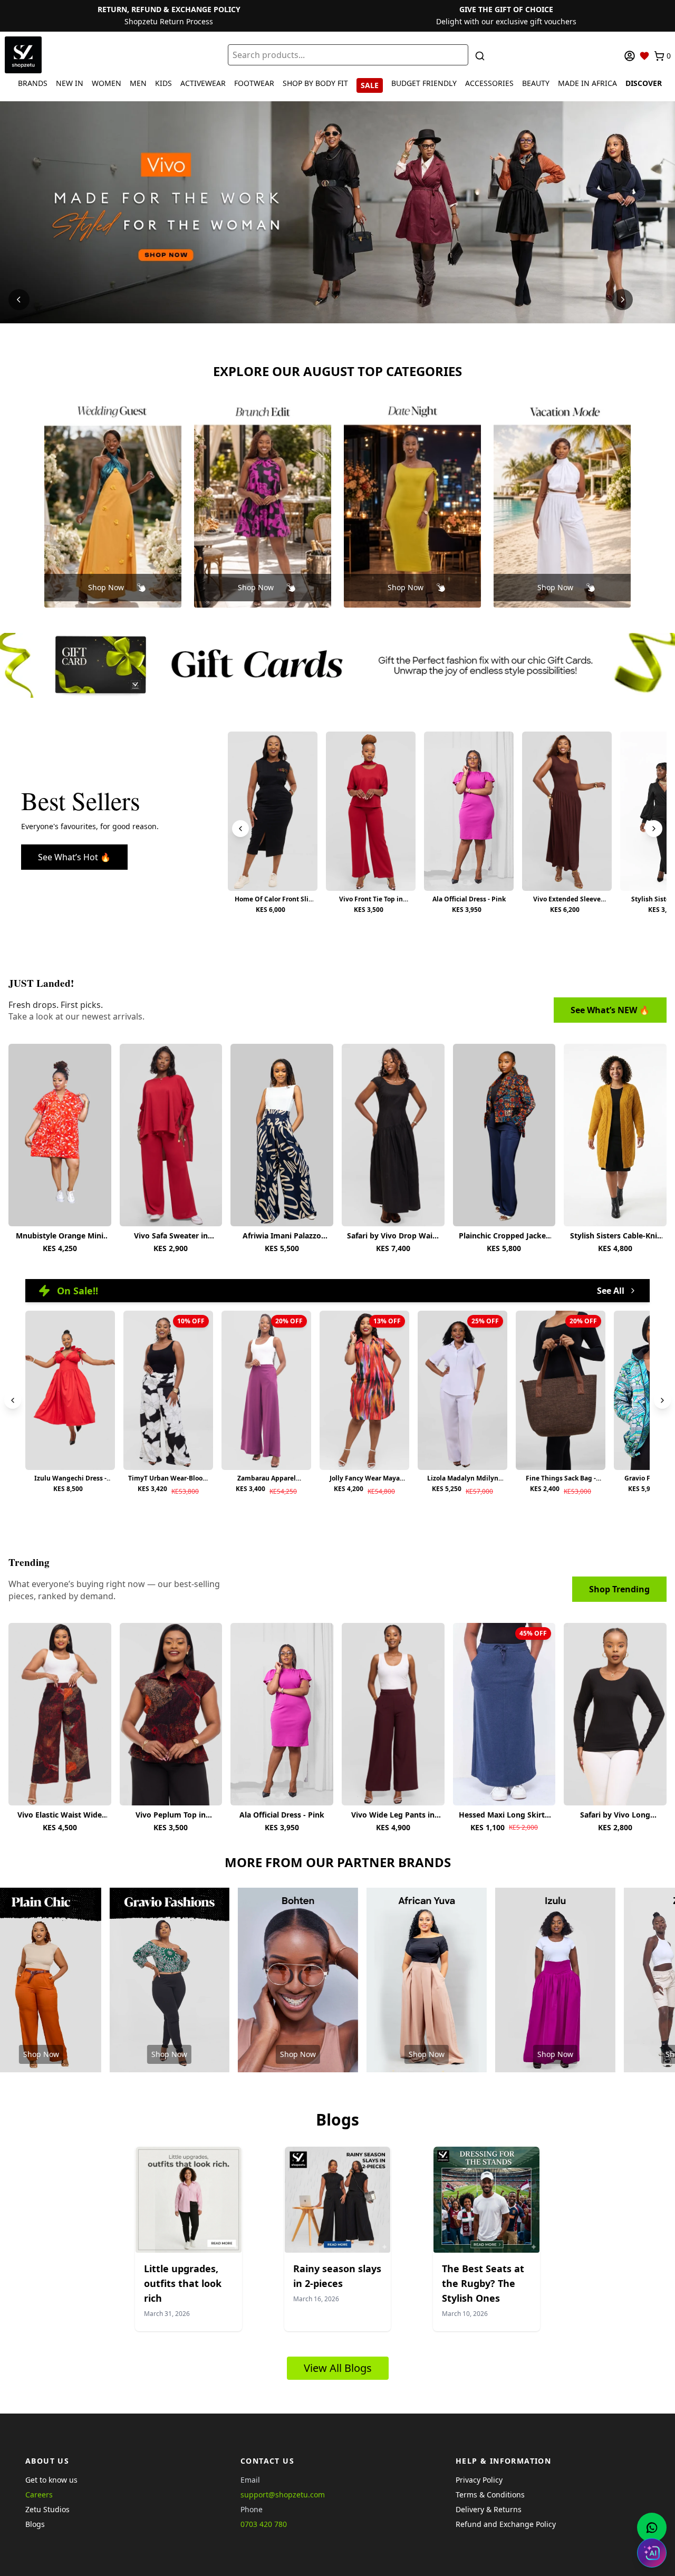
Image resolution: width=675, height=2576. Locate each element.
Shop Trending (619, 1589)
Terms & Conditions (490, 2495)
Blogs (35, 2524)
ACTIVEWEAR (203, 83)
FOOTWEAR (254, 83)
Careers (39, 2495)
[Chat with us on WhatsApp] (652, 2527)
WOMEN (107, 83)
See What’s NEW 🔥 (610, 1010)
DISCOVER (644, 83)
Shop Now (106, 587)
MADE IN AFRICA (587, 83)
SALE (370, 85)
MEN (138, 83)
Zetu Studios (47, 2509)
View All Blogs (338, 2368)
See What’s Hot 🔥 (74, 857)
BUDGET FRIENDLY (424, 83)
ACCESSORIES (489, 83)
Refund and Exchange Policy (506, 2524)
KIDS (163, 83)
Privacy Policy (479, 2480)
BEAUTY (536, 83)
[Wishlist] (644, 56)
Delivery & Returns (489, 2509)
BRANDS (33, 83)
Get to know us (51, 2480)
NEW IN (70, 83)
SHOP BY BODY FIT (315, 83)
